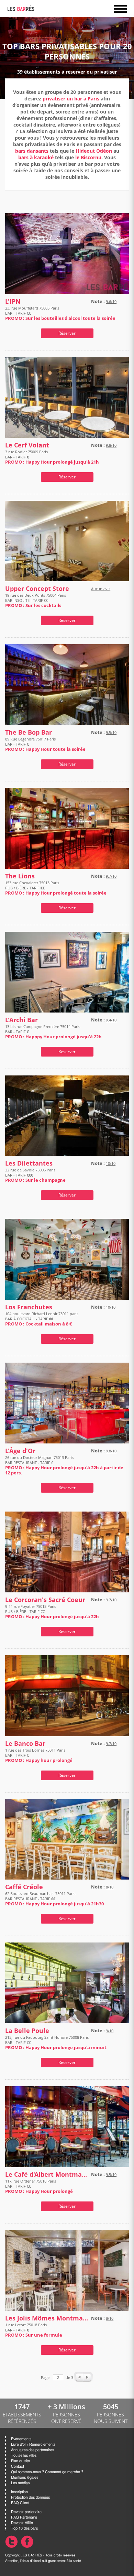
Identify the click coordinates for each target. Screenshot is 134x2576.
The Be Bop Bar (29, 732)
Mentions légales (25, 2477)
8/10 (110, 1887)
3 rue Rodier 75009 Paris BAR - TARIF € (52, 457)
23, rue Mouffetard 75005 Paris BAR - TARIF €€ (60, 313)
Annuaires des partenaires (32, 2450)
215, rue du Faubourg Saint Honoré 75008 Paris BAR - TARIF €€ (56, 2042)
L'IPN (13, 301)
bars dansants (32, 151)
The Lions (20, 876)
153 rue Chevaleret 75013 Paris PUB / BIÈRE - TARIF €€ (56, 888)
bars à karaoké (36, 157)
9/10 (110, 2031)
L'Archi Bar (21, 1020)
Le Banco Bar (25, 1744)
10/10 (111, 1163)
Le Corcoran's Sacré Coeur (45, 1600)
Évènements (21, 2439)
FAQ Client (20, 2503)
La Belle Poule (27, 2031)
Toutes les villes (24, 2455)
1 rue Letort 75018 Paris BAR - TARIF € (34, 2330)
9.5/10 (111, 732)
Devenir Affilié (22, 2523)
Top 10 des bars (24, 2528)
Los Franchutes (29, 1307)
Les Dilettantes (29, 1163)
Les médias (20, 2483)
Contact (18, 2466)
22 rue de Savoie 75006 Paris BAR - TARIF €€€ (35, 1175)
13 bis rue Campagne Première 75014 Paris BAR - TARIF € (53, 1032)
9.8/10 (111, 445)
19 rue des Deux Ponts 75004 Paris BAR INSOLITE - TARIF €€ (36, 600)
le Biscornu (88, 157)
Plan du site (20, 2461)
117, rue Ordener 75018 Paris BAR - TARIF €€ (39, 2186)
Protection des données (30, 2497)
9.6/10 (111, 301)
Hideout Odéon (94, 151)
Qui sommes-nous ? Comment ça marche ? (47, 2472)
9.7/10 (111, 876)
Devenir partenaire (26, 2512)
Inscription (19, 2492)
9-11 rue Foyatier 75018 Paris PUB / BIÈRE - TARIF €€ (52, 1611)
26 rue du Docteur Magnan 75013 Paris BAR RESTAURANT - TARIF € (64, 1465)
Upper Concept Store (37, 589)
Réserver (67, 333)
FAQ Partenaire (24, 2517)
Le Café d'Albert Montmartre (47, 2174)
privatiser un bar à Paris (71, 99)
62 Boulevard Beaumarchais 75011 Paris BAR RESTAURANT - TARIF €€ (54, 1899)
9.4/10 (111, 1020)
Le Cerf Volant (27, 445)
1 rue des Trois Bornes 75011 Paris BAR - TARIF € (39, 1755)
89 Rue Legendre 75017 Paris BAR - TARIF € (45, 744)
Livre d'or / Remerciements (33, 2444)
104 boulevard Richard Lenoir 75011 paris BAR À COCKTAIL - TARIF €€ (42, 1319)
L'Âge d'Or (20, 1451)
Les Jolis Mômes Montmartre (47, 2318)
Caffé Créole (24, 1887)
